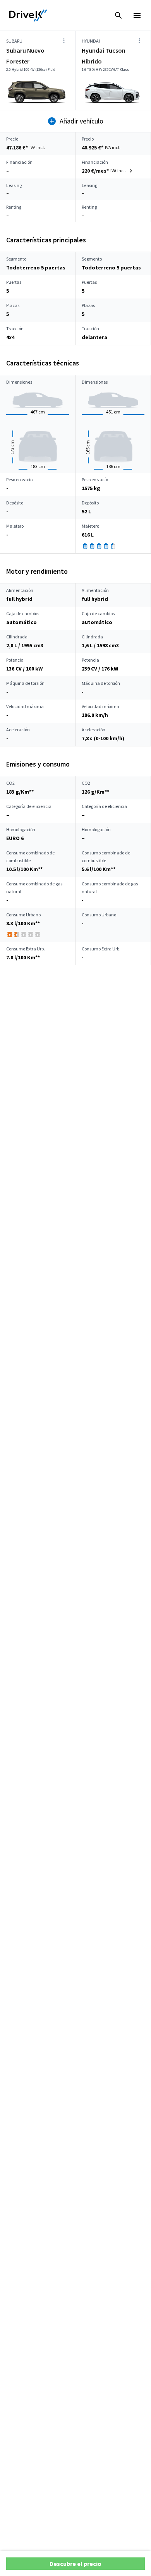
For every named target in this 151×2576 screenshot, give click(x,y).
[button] (108, 171)
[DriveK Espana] (28, 15)
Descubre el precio (75, 2564)
